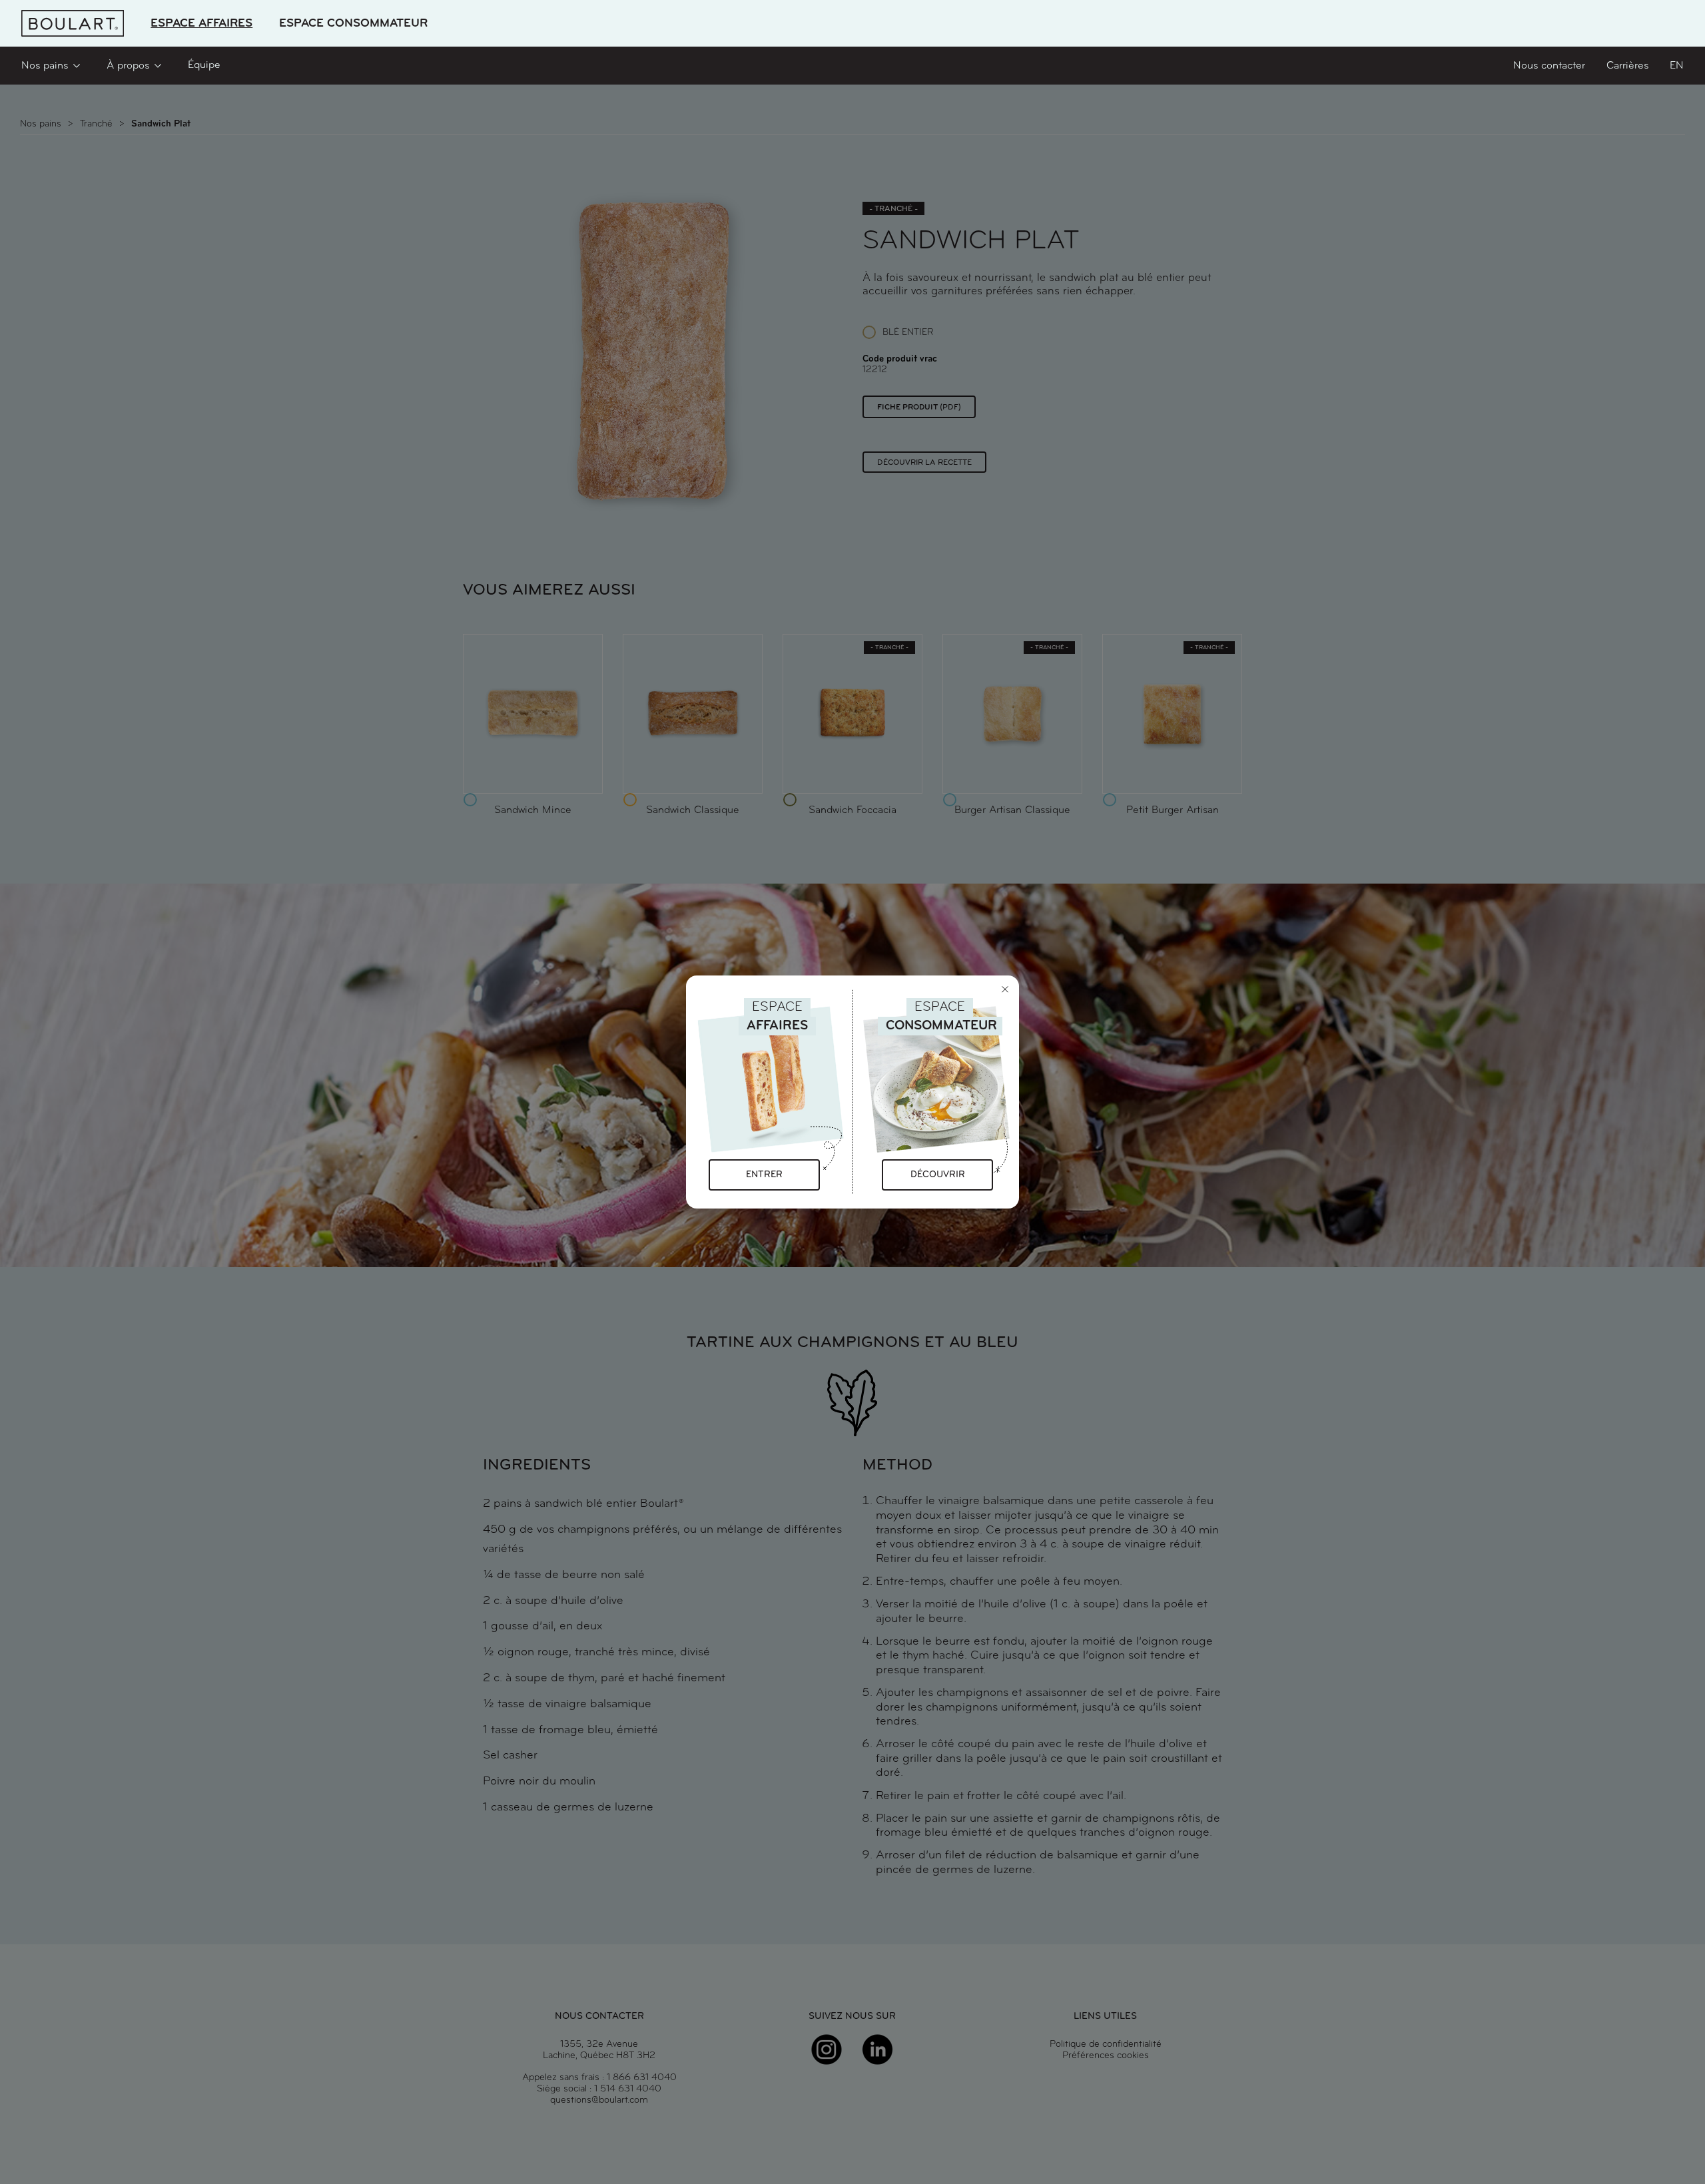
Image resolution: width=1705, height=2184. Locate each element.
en (1677, 66)
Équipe (204, 65)
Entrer (764, 1175)
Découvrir (938, 1175)
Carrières (1627, 66)
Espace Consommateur (353, 24)
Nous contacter (1549, 66)
